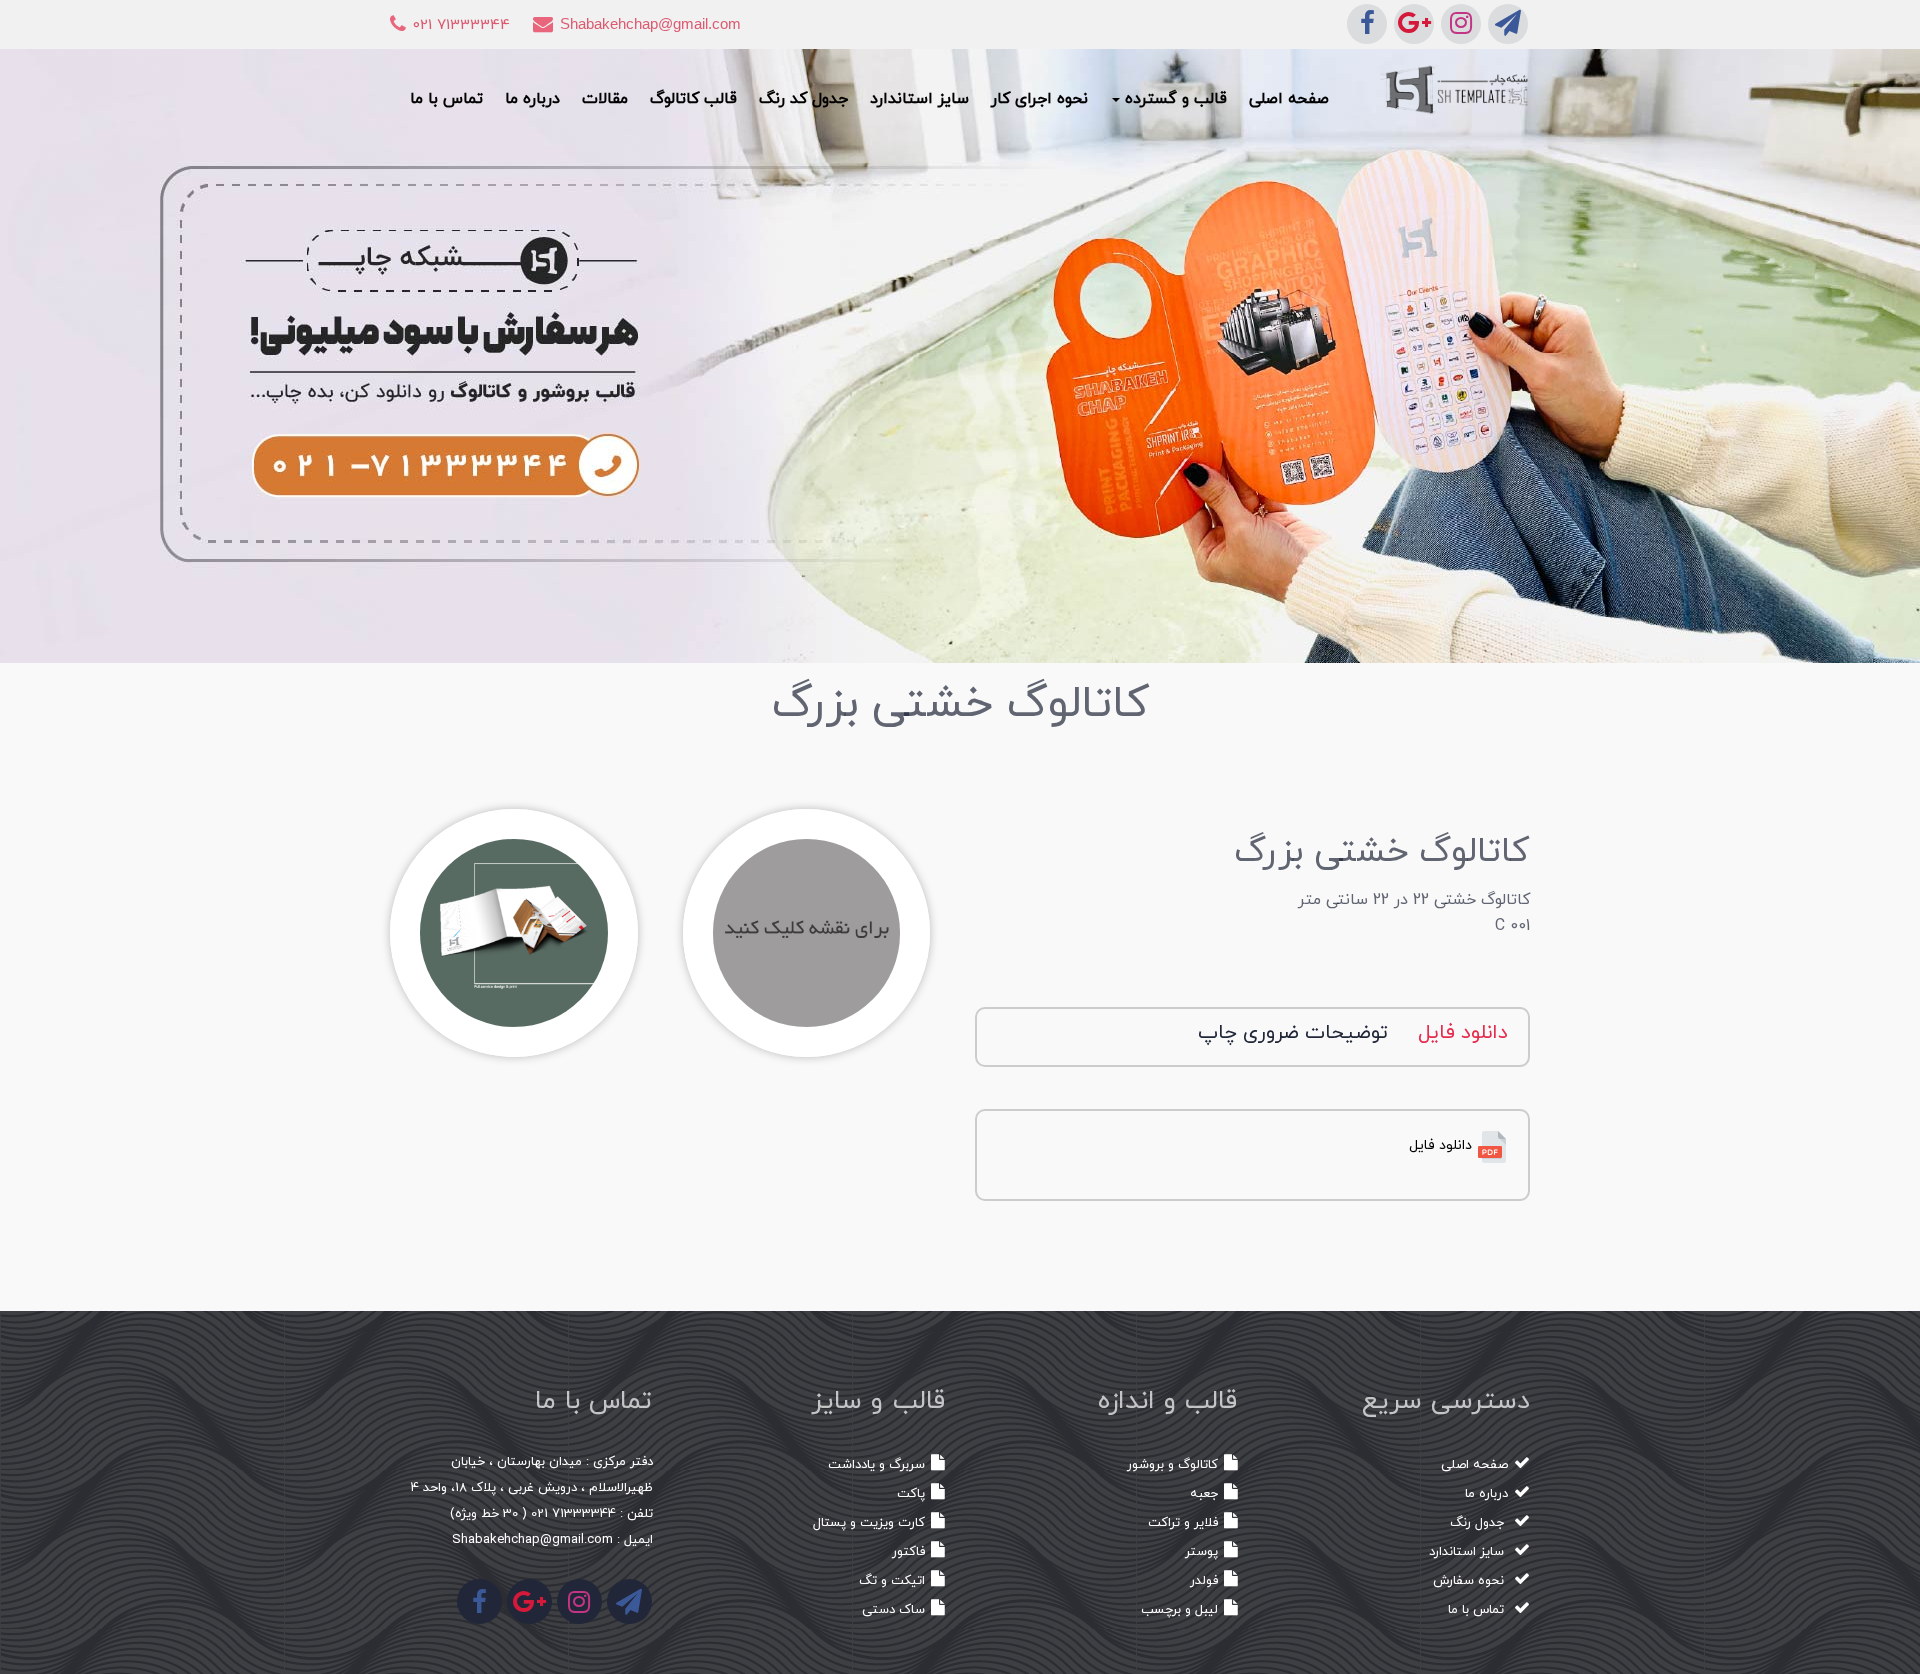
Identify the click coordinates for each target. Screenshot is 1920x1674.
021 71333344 (461, 25)
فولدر (1204, 1581)
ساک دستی (893, 1610)
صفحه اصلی (1289, 99)
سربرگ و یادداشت (876, 1465)
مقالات (605, 99)
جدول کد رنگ (803, 99)
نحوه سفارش (1470, 1581)
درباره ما (532, 99)
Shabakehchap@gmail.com (650, 23)
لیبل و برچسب (1179, 1610)
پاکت (911, 1494)
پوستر (1201, 1552)
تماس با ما (446, 99)
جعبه (1204, 1494)
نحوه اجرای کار (1039, 99)
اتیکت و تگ (892, 1581)
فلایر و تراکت (1183, 1523)
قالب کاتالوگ (693, 99)
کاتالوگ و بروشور (1172, 1465)
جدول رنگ (1479, 1523)
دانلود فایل (1463, 1033)
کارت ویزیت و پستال (869, 1523)
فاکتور (908, 1552)
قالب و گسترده (1173, 99)
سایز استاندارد (919, 99)
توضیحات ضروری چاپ (1293, 1033)
